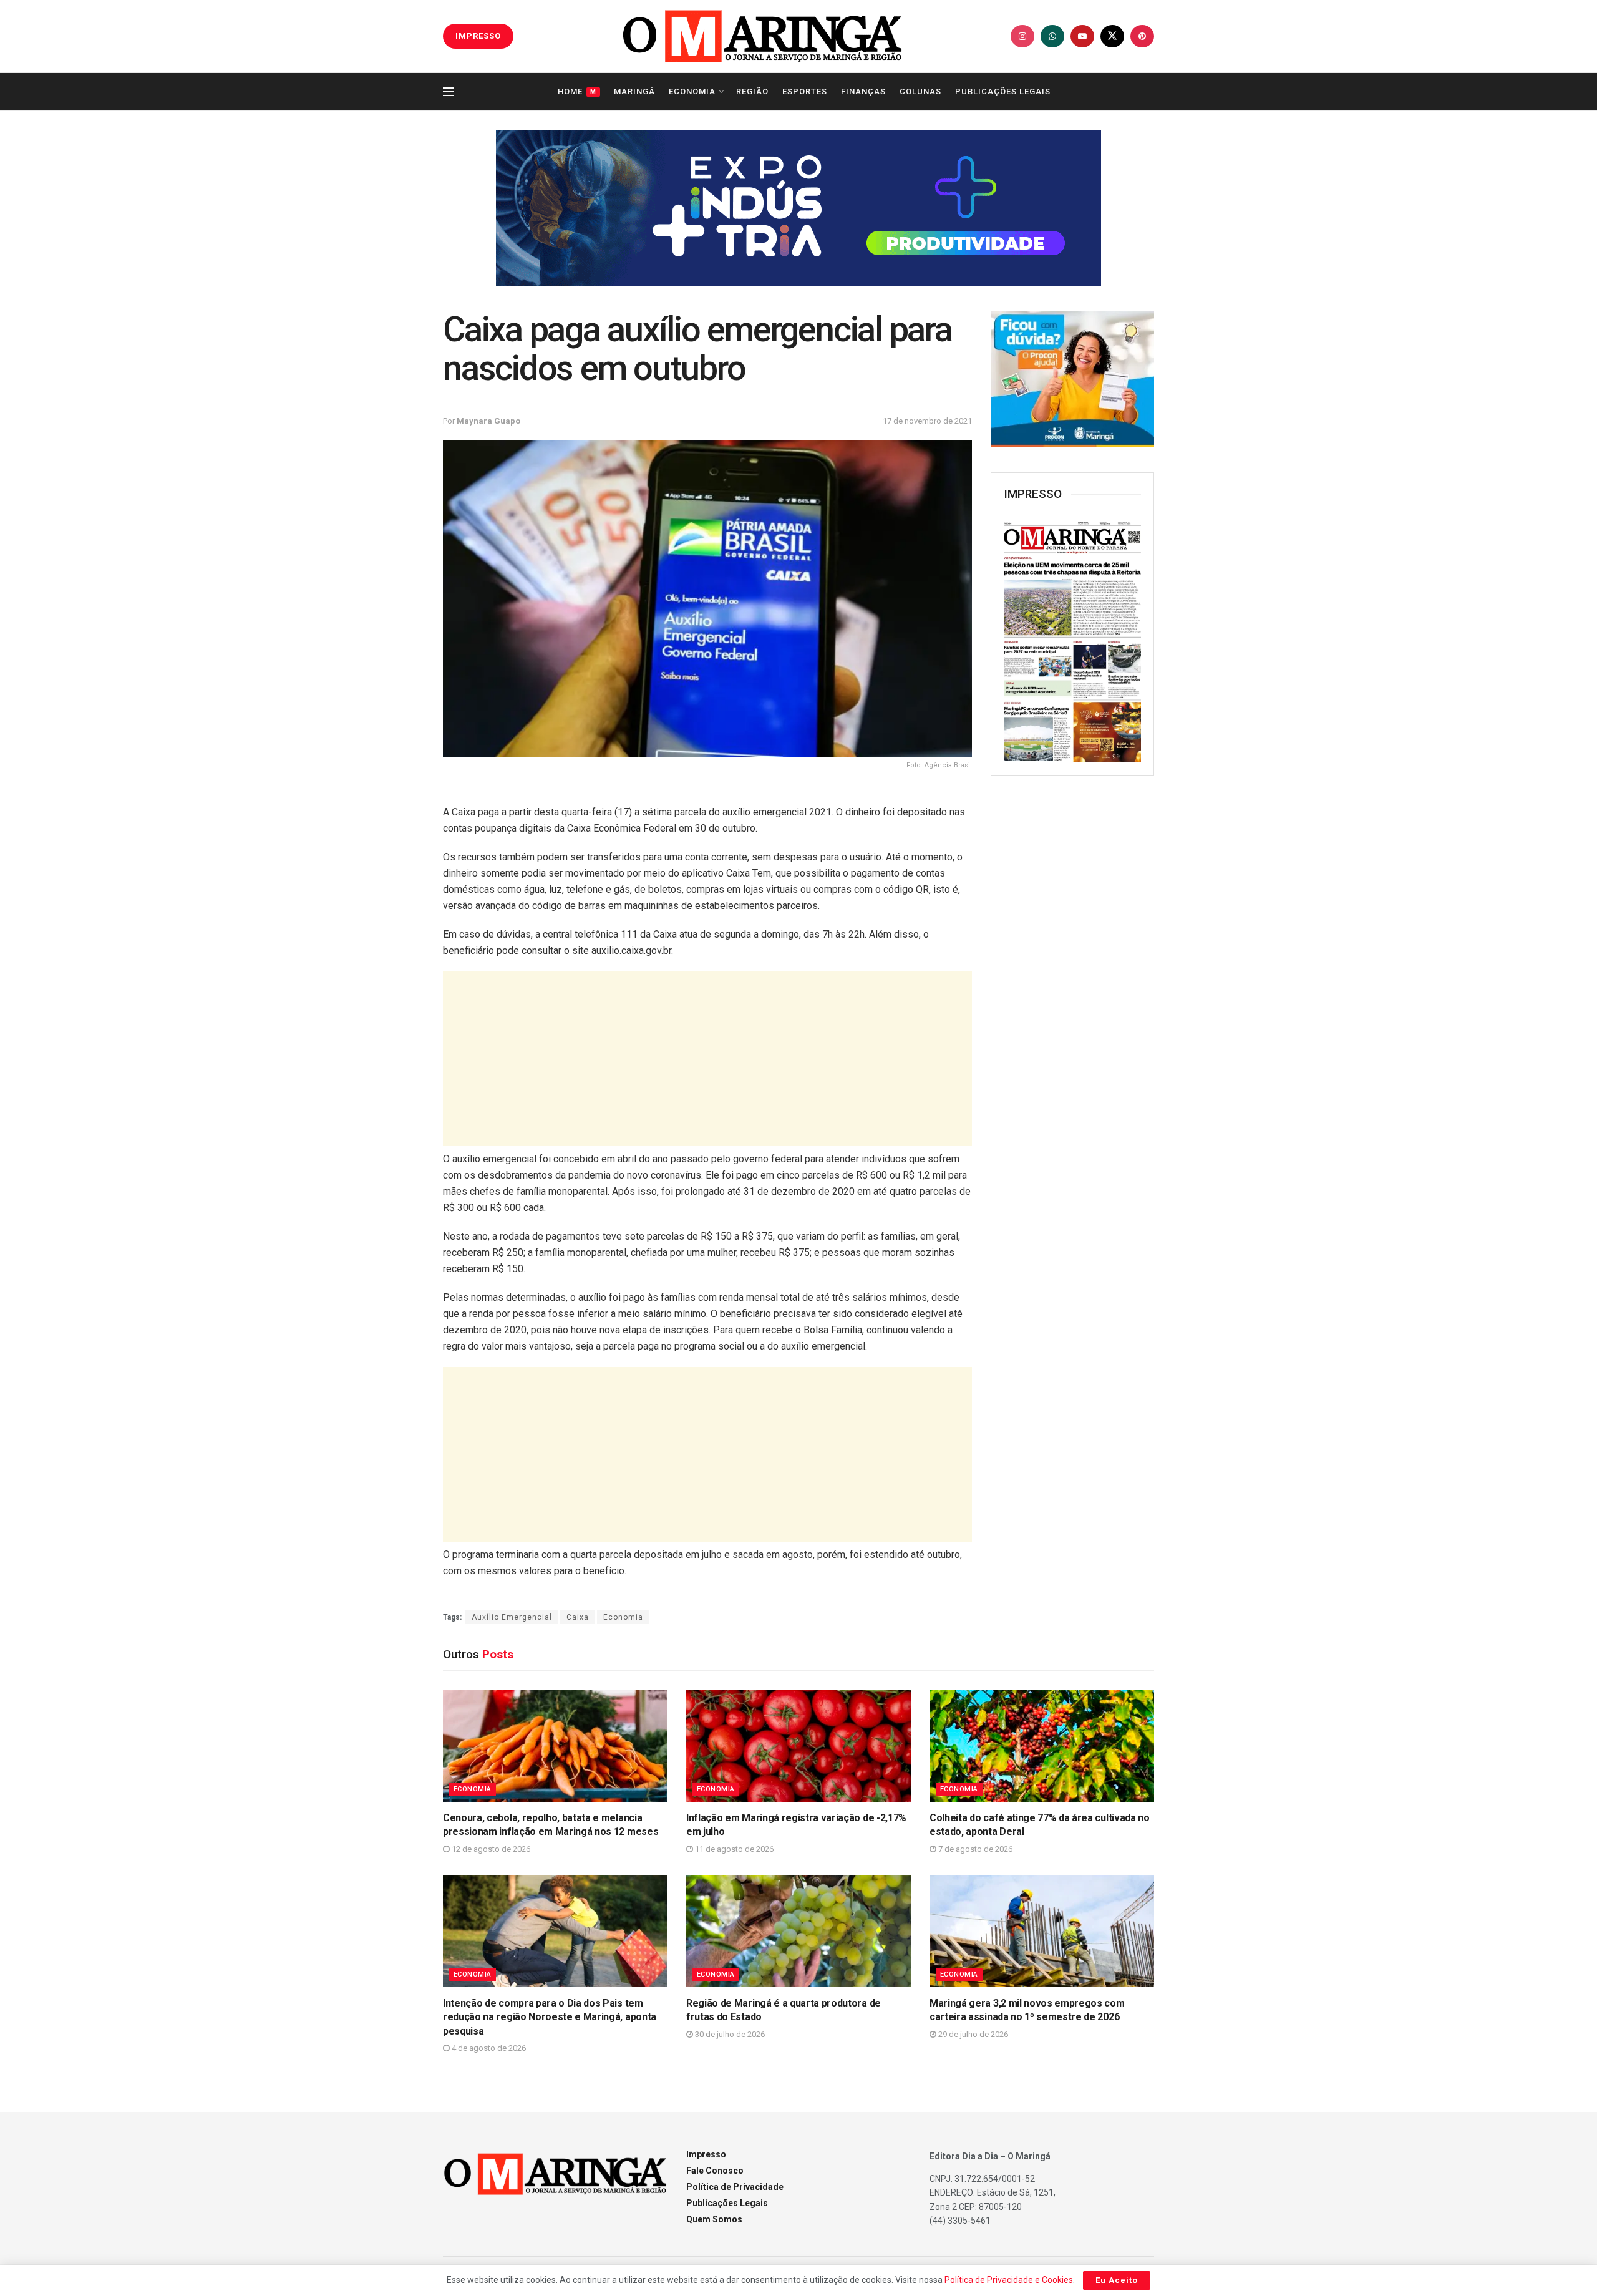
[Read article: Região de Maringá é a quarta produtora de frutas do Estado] (798, 1931)
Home (577, 91)
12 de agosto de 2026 (490, 1849)
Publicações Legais (1003, 91)
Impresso (706, 2154)
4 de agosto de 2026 (488, 2048)
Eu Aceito (1117, 2280)
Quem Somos (714, 2219)
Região (752, 91)
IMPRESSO (478, 36)
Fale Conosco (715, 2171)
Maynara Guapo (488, 421)
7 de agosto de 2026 (974, 1849)
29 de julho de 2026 (972, 2034)
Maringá (634, 91)
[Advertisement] (707, 1059)
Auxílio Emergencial (512, 1617)
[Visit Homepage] (762, 36)
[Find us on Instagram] (1022, 36)
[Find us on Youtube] (1082, 36)
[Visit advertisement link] (798, 208)
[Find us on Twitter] (1112, 36)
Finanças (863, 91)
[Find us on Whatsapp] (1052, 36)
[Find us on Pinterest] (1142, 36)
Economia (692, 91)
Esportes (805, 91)
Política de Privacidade (735, 2187)
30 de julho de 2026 (729, 2034)
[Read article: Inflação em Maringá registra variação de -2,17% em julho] (798, 1746)
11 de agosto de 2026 (733, 1849)
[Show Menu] (449, 92)
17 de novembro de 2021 (927, 421)
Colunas (920, 91)
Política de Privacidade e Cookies (1009, 2280)
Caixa (578, 1617)
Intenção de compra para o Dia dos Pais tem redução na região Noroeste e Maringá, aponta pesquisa (550, 2017)
